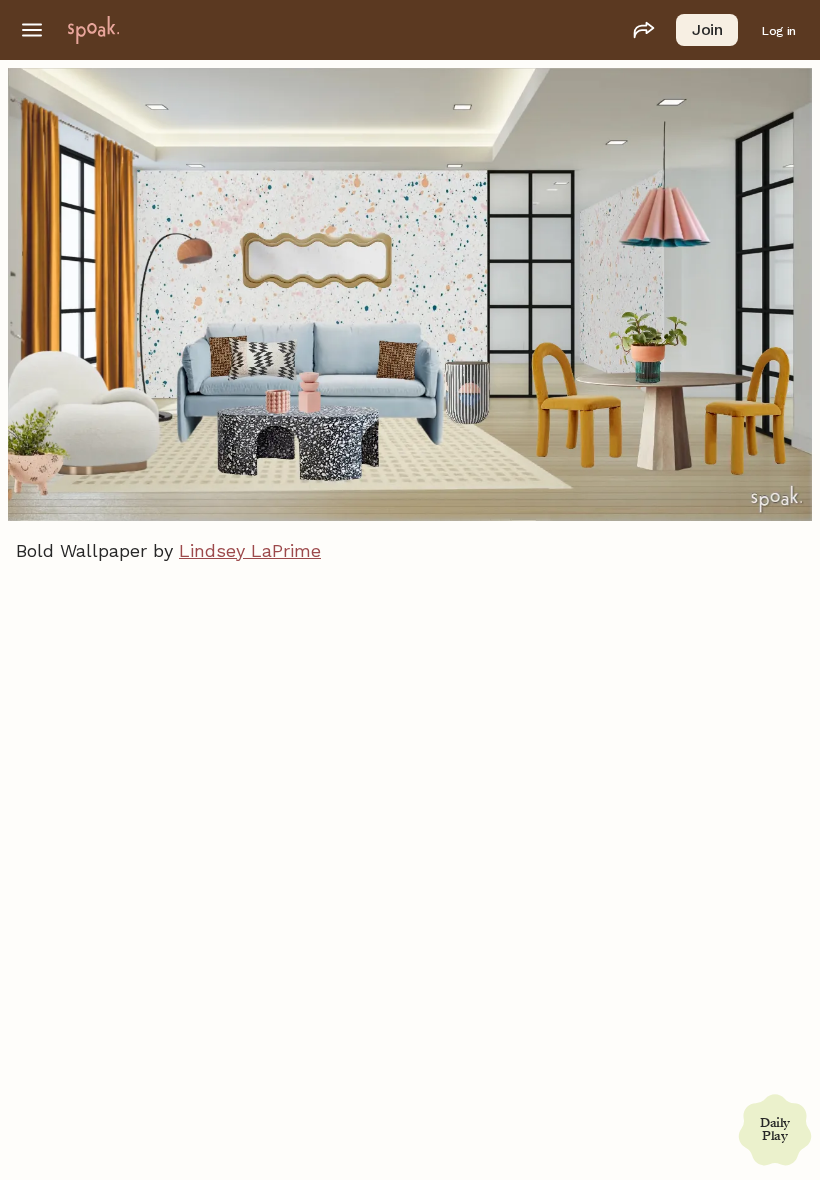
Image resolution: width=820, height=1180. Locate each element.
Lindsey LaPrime (250, 550)
